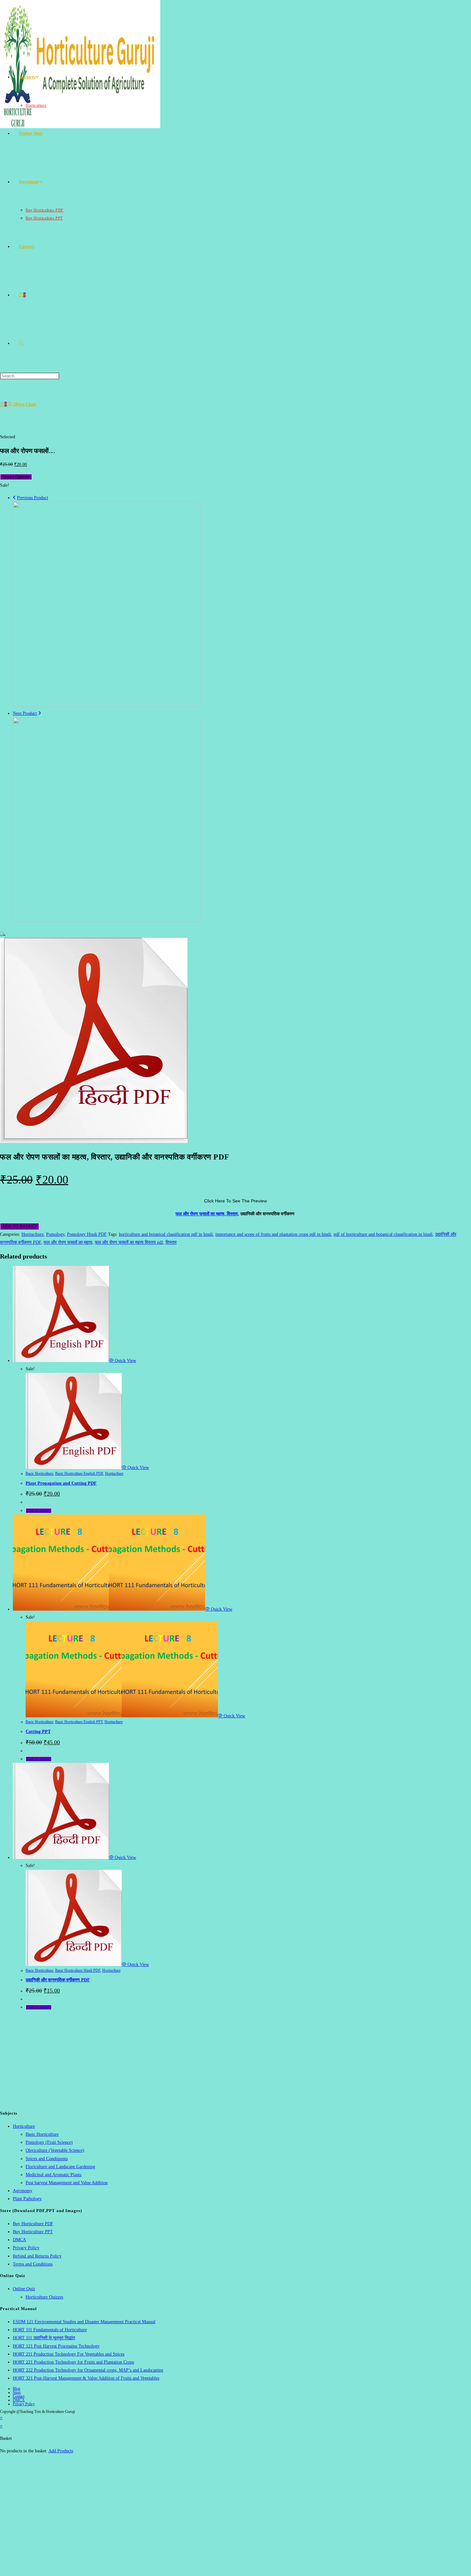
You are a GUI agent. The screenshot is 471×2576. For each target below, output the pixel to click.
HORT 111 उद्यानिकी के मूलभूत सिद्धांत (44, 2338)
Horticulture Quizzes (44, 2297)
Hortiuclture (33, 1234)
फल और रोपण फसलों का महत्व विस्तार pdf (129, 1242)
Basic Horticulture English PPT (79, 1722)
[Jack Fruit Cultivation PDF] (107, 705)
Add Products (61, 2451)
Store (17, 2392)
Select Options (16, 477)
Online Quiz (24, 2289)
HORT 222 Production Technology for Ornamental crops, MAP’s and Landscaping (88, 2370)
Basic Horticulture (39, 1474)
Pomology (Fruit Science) (49, 2142)
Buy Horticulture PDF (33, 2224)
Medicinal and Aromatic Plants (54, 2175)
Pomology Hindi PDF (87, 1234)
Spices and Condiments (47, 2159)
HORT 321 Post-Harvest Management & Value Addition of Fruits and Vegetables (86, 2378)
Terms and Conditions (33, 2264)
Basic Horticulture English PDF (79, 1474)
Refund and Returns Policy (37, 2256)
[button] (3, 933)
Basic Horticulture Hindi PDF (78, 1970)
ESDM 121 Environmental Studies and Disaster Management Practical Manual (84, 2322)
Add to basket (20, 1226)
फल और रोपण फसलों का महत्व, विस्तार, (207, 1214)
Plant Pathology (27, 2199)
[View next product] (40, 713)
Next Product (25, 713)
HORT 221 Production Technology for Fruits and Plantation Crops (73, 2362)
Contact (19, 2396)
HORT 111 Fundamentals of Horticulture (50, 2330)
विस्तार (171, 1242)
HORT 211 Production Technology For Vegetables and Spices (69, 2354)
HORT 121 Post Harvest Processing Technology (56, 2346)
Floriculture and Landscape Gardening (60, 2167)
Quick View (125, 1361)
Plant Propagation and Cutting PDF (61, 1483)
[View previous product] (14, 498)
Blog (17, 2389)
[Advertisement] (235, 2060)
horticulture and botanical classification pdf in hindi (166, 1234)
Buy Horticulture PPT (33, 2232)
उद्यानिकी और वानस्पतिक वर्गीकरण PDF (58, 1980)
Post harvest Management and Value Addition (67, 2183)
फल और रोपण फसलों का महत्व (68, 1242)
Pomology (55, 1234)
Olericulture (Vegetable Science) (55, 2150)
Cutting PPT (38, 1732)
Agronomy (23, 2191)
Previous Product (33, 498)
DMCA (19, 2240)
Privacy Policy (26, 2248)
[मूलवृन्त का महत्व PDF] (107, 921)
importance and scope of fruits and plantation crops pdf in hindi (273, 1234)
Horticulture (24, 2126)
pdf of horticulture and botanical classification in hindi (383, 1234)
